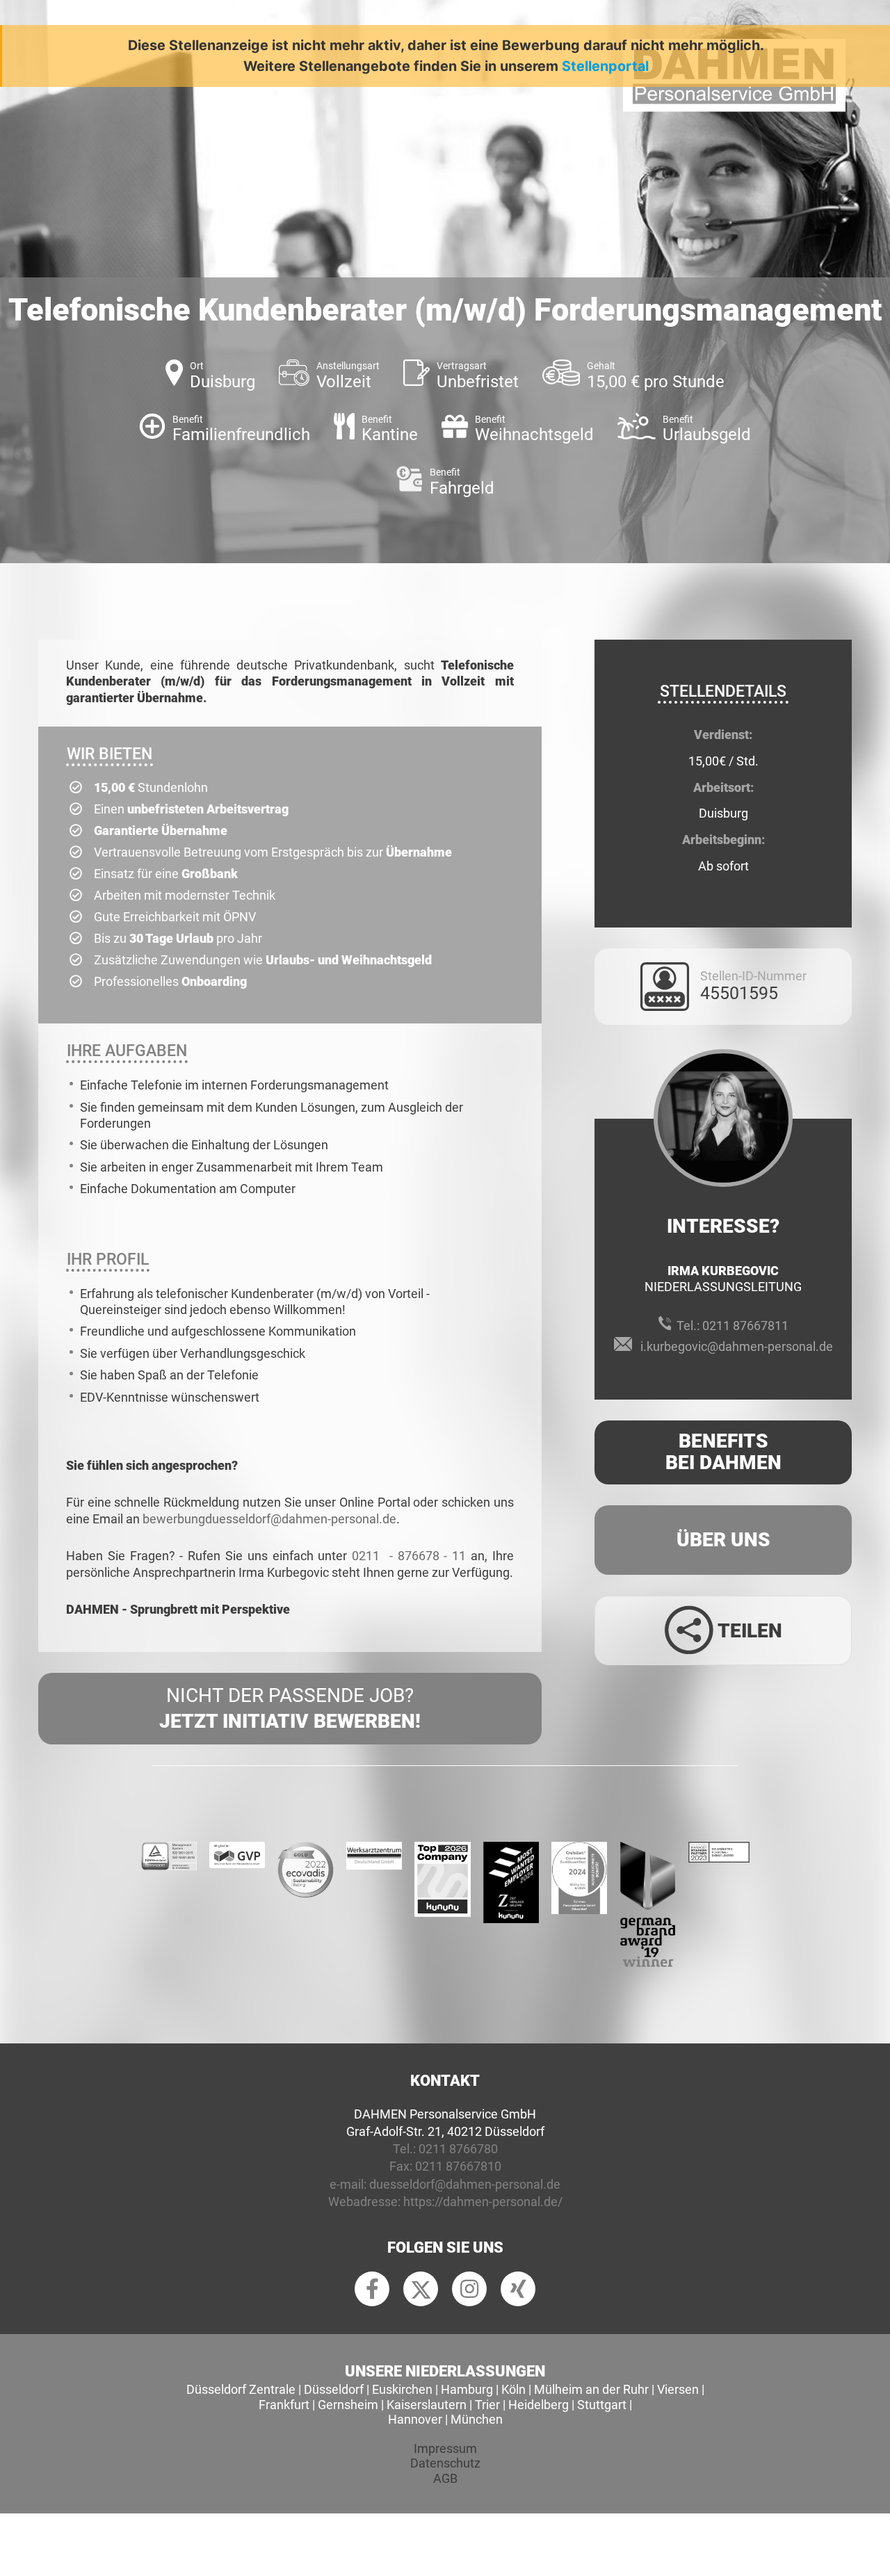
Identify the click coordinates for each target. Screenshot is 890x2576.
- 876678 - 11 (428, 1556)
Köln (513, 2389)
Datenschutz (445, 2463)
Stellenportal (605, 66)
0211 (368, 1556)
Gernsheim (348, 2405)
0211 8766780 (458, 2149)
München (477, 2419)
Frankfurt (284, 2405)
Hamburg (467, 2389)
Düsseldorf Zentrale (241, 2389)
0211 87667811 (745, 1326)
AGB (445, 2478)
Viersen (678, 2389)
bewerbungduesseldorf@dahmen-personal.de (269, 1519)
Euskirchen (402, 2389)
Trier (487, 2405)
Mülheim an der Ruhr (591, 2389)
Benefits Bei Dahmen (723, 1452)
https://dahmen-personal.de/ (483, 2202)
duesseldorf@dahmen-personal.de (465, 2184)
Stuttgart (602, 2405)
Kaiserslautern (427, 2405)
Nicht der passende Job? (290, 1708)
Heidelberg (539, 2405)
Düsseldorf (334, 2389)
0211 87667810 (458, 2166)
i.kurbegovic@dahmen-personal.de (737, 1346)
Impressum (445, 2448)
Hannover (415, 2419)
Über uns (723, 1540)
